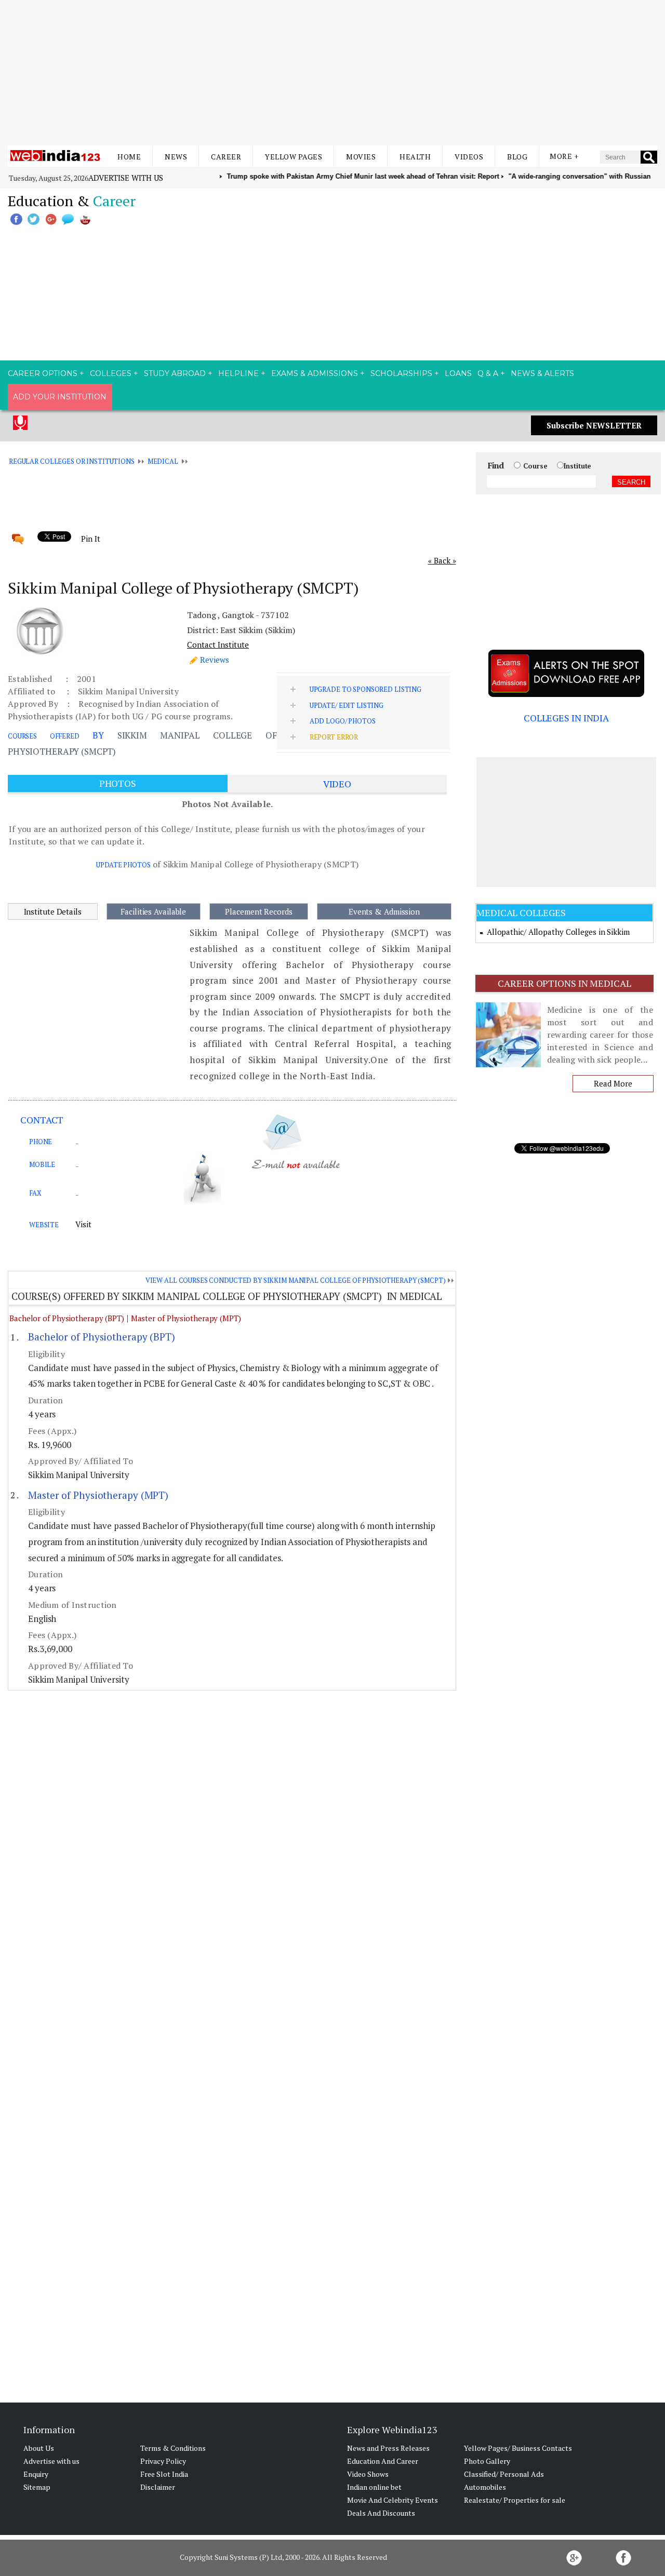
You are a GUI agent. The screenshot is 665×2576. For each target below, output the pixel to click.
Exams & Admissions (315, 373)
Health (415, 157)
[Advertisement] (332, 73)
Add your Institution (60, 397)
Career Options (43, 373)
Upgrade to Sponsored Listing (365, 689)
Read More (613, 1083)
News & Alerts (542, 373)
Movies (361, 157)
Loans (458, 373)
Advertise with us (126, 178)
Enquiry (36, 2474)
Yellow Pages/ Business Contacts (518, 2448)
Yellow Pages (294, 157)
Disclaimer (158, 2487)
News (176, 157)
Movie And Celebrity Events (393, 2500)
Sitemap (37, 2487)
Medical (163, 461)
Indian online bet (374, 2487)
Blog (517, 157)
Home (129, 157)
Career (226, 157)
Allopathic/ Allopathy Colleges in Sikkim (558, 932)
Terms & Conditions (173, 2448)
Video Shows (368, 2474)
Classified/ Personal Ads (504, 2474)
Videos (469, 157)
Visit (83, 1224)
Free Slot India (164, 2474)
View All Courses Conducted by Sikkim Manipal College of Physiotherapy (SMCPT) (296, 1280)
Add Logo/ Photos (343, 721)
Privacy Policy (163, 2461)
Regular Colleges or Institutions (72, 461)
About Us (39, 2448)
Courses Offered (44, 736)
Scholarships (401, 373)
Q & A (488, 373)
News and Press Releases (388, 2448)
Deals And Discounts (381, 2513)
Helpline (238, 373)
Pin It (90, 539)
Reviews (215, 660)
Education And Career (383, 2461)
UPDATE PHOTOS (123, 865)
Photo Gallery (487, 2461)
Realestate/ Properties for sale (515, 2500)
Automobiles (485, 2487)
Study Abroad (175, 373)
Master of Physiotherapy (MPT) (186, 1318)
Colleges (111, 373)
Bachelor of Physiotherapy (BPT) (67, 1318)
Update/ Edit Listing (347, 705)
